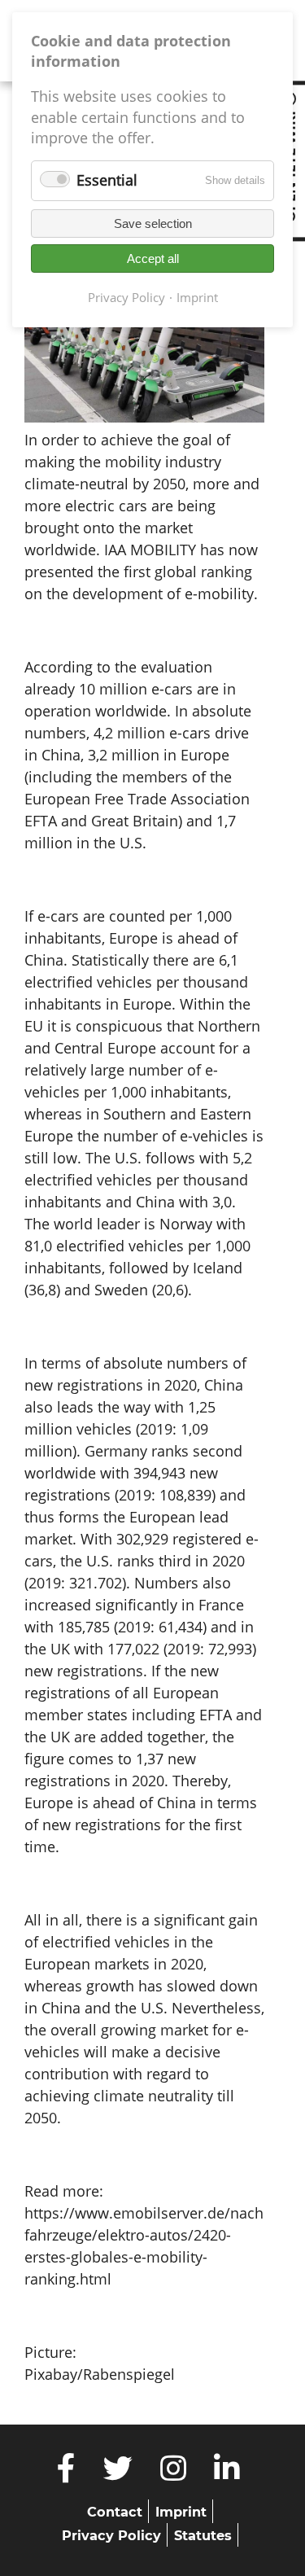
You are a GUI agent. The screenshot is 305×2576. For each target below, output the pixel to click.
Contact (115, 2512)
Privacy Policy (111, 2535)
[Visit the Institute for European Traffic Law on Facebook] (67, 2473)
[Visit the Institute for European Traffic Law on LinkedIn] (227, 2473)
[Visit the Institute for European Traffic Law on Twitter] (118, 2473)
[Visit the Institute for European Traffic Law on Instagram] (174, 2473)
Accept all (153, 258)
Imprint (181, 2512)
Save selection (153, 223)
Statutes (203, 2535)
